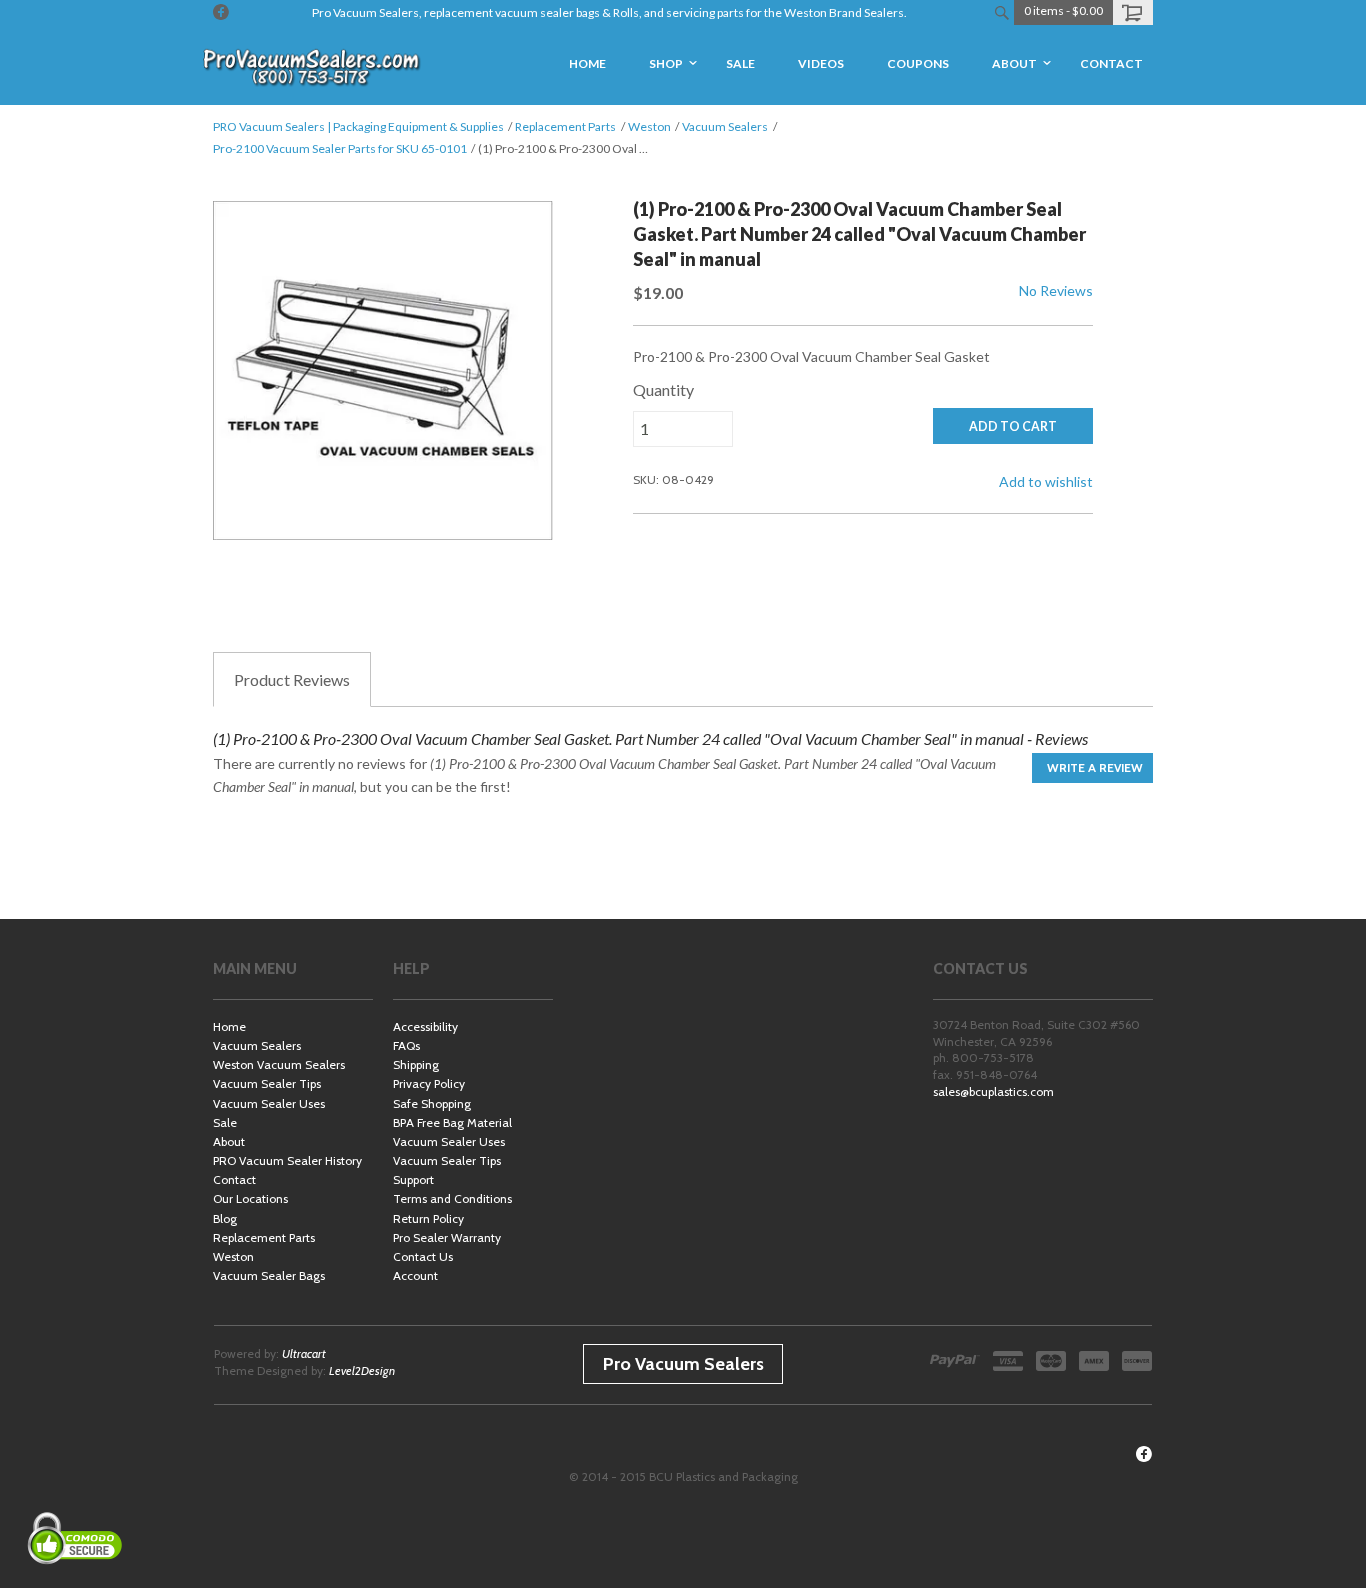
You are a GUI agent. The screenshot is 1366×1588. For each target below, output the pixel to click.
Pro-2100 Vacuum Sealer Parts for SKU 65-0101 (340, 148)
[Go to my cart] (1133, 12)
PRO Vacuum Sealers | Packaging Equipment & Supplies (358, 126)
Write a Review (1095, 767)
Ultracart (304, 1353)
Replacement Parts (565, 126)
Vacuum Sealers (725, 126)
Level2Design (362, 1370)
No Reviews (1056, 290)
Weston (649, 126)
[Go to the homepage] (313, 65)
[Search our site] (1001, 12)
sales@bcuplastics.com (993, 1091)
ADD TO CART (1013, 426)
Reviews (292, 679)
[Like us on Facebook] (221, 12)
